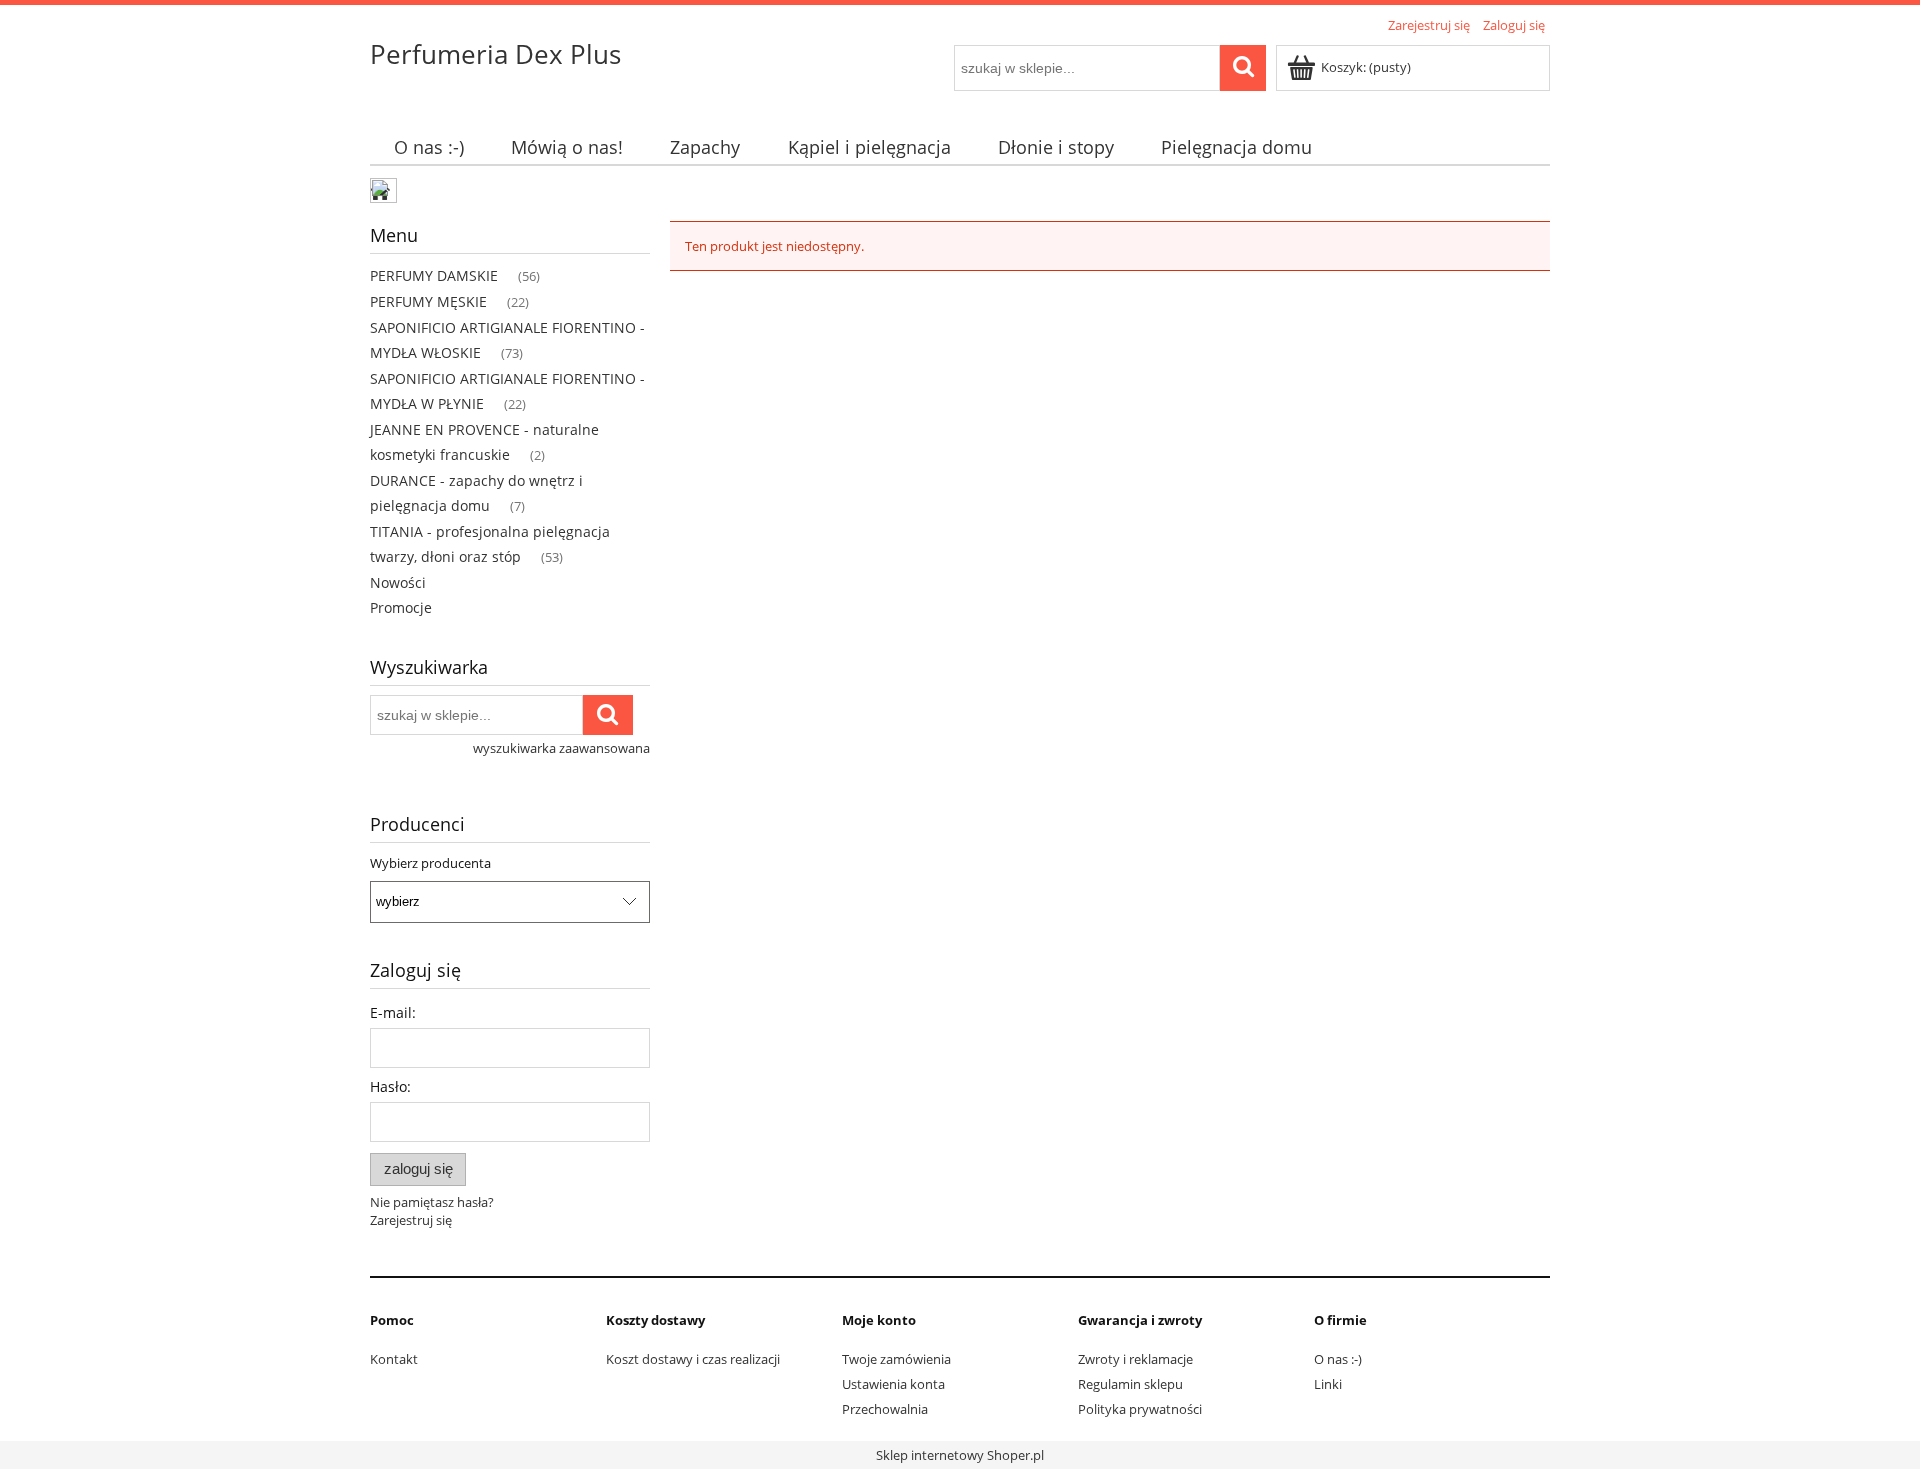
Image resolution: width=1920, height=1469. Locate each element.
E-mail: (393, 1012)
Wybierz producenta (430, 863)
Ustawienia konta (893, 1384)
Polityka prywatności (1140, 1409)
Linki (1328, 1384)
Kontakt (394, 1359)
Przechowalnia (885, 1409)
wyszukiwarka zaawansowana (561, 748)
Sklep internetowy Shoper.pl (960, 1455)
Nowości (398, 582)
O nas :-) (1338, 1359)
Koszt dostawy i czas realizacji (693, 1359)
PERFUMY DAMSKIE (434, 275)
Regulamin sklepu (1130, 1384)
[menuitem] (428, 147)
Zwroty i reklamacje (1135, 1359)
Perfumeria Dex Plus (495, 54)
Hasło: (390, 1086)
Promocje (401, 607)
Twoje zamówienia (896, 1359)
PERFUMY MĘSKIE (428, 301)
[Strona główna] (385, 193)
